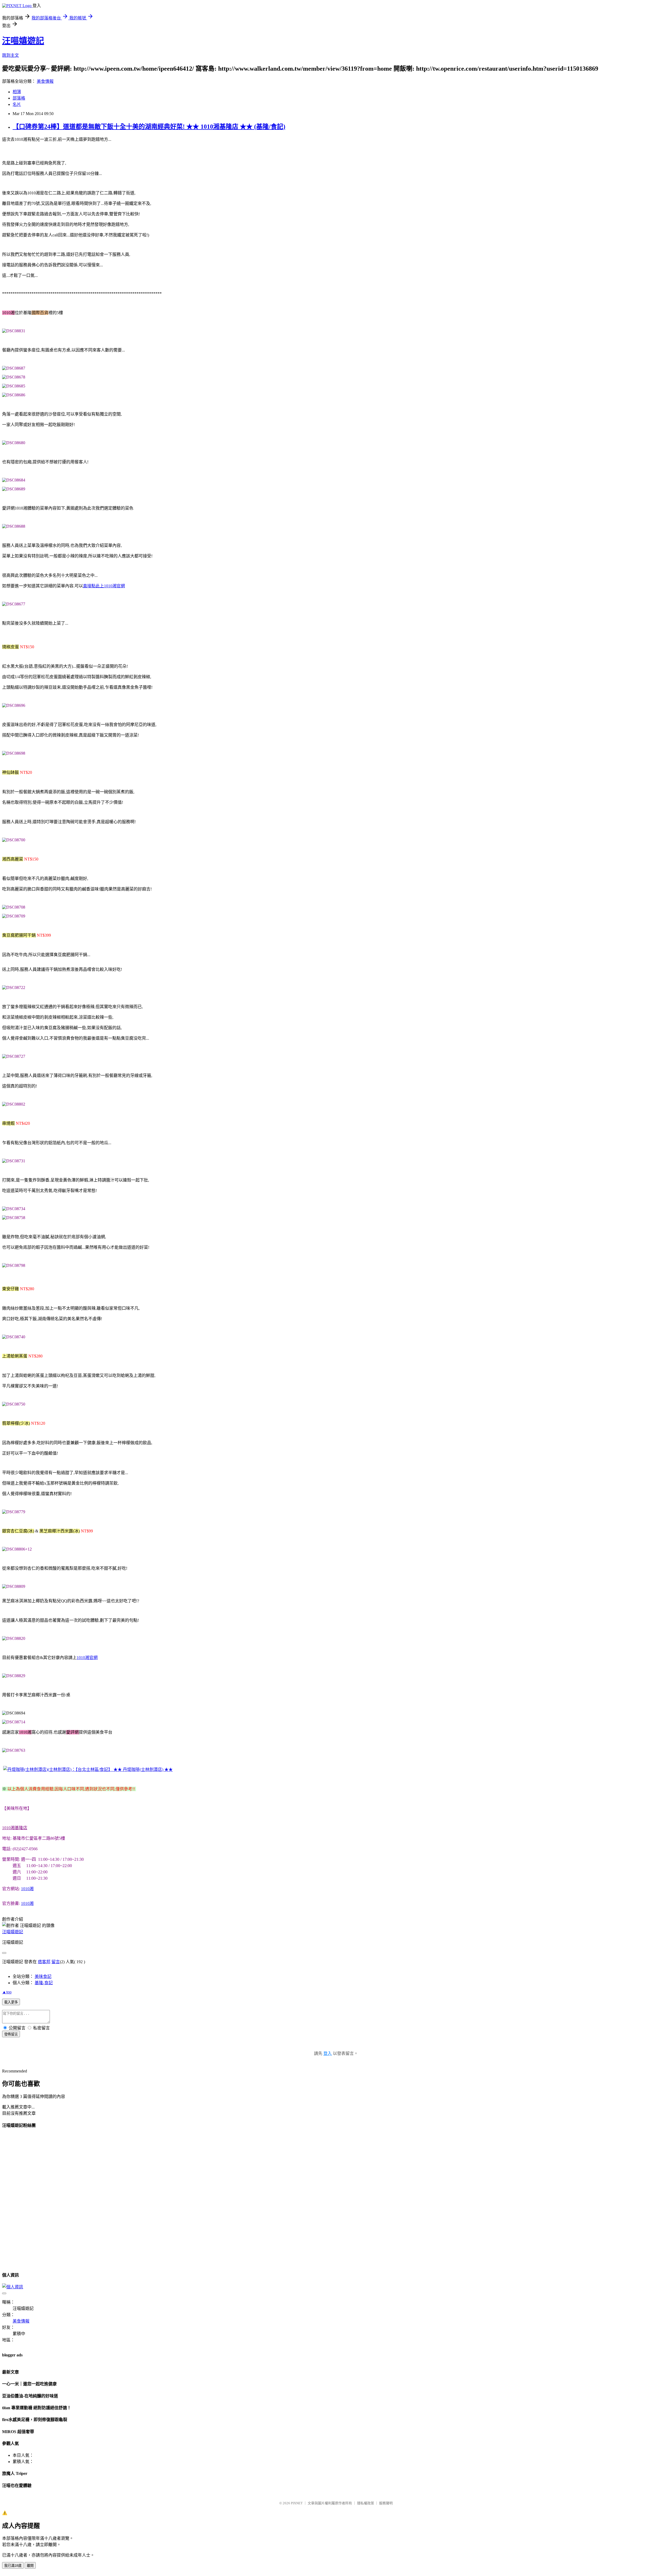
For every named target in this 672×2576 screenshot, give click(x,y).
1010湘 (27, 1889)
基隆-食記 (44, 1983)
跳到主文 (10, 55)
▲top (7, 1992)
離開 (30, 2566)
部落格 (19, 98)
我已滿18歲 (13, 2566)
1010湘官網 (87, 1658)
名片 (17, 104)
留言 (56, 1962)
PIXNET (297, 2503)
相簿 (17, 92)
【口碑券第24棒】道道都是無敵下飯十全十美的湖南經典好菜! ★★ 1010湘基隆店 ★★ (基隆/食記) (149, 127)
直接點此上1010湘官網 (104, 586)
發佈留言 (11, 2034)
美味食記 (43, 1976)
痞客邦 (44, 1962)
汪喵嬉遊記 (23, 41)
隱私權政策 (366, 2503)
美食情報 (45, 81)
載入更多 (11, 2002)
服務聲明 (386, 2503)
